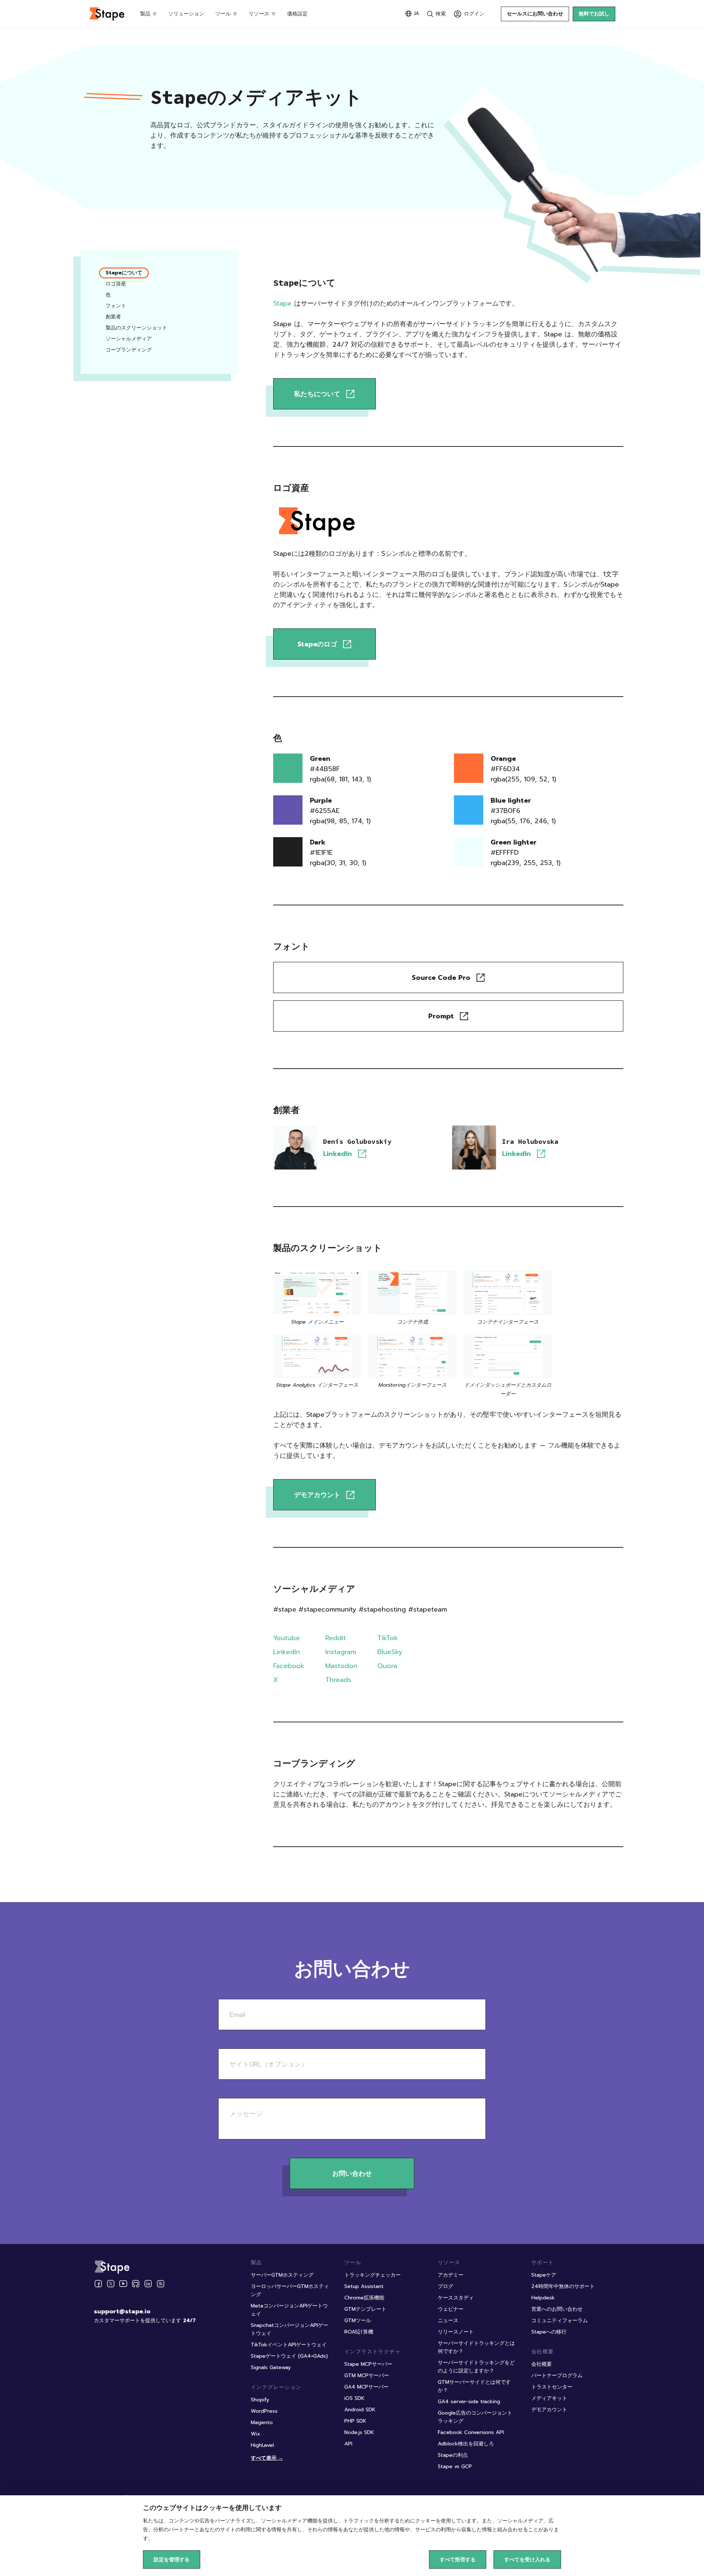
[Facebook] (98, 2284)
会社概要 (542, 2364)
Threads (338, 1680)
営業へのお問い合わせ (557, 2309)
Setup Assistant (364, 2286)
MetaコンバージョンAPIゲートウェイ (289, 2310)
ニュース (448, 2320)
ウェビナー (451, 2309)
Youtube (287, 1638)
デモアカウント (317, 1495)
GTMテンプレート (365, 2309)
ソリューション (186, 14)
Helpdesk (543, 2298)
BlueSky (390, 1652)
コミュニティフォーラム (560, 2320)
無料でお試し (594, 14)
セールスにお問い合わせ (535, 14)
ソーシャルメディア (129, 339)
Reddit (335, 1638)
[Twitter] (111, 2284)
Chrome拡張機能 (364, 2298)
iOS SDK (354, 2398)
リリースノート (456, 2332)
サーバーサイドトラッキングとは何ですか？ (476, 2347)
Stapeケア (544, 2275)
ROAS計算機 (359, 2332)
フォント (116, 306)
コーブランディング (129, 350)
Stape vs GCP (455, 2466)
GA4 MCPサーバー (366, 2387)
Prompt (441, 1016)
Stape (282, 303)
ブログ (445, 2286)
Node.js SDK (359, 2432)
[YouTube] (123, 2284)
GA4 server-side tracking (469, 2402)
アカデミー (451, 2275)
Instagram (341, 1652)
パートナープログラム (557, 2376)
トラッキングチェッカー (373, 2275)
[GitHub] (136, 2284)
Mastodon (341, 1666)
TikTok (388, 1638)
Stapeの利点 (453, 2455)
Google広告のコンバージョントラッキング (475, 2417)
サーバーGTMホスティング (282, 2275)
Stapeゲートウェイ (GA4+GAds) (289, 2356)
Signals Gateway (271, 2367)
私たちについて (317, 394)
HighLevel (262, 2445)
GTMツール (358, 2320)
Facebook (289, 1666)
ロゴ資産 (116, 284)
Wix (256, 2434)
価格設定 (297, 14)
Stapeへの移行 (549, 2332)
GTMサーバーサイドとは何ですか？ (474, 2386)
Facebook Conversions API (471, 2432)
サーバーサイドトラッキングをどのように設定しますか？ (476, 2367)
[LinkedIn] (148, 2284)
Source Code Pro (441, 978)
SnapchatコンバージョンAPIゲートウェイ (289, 2329)
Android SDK (360, 2410)
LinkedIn (338, 1154)
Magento (262, 2422)
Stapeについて (124, 273)
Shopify (260, 2400)
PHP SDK (355, 2421)
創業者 (113, 317)
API (348, 2444)
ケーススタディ (456, 2298)
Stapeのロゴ (317, 644)
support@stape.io (122, 2312)
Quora (387, 1666)
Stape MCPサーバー (368, 2364)
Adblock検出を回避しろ (466, 2444)
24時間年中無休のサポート (563, 2286)
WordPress (264, 2411)
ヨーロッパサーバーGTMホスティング (290, 2290)
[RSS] (161, 2284)
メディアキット (549, 2398)
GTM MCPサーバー (367, 2376)
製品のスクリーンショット (136, 328)
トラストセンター (552, 2387)
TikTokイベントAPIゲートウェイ (289, 2345)
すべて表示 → (267, 2458)
